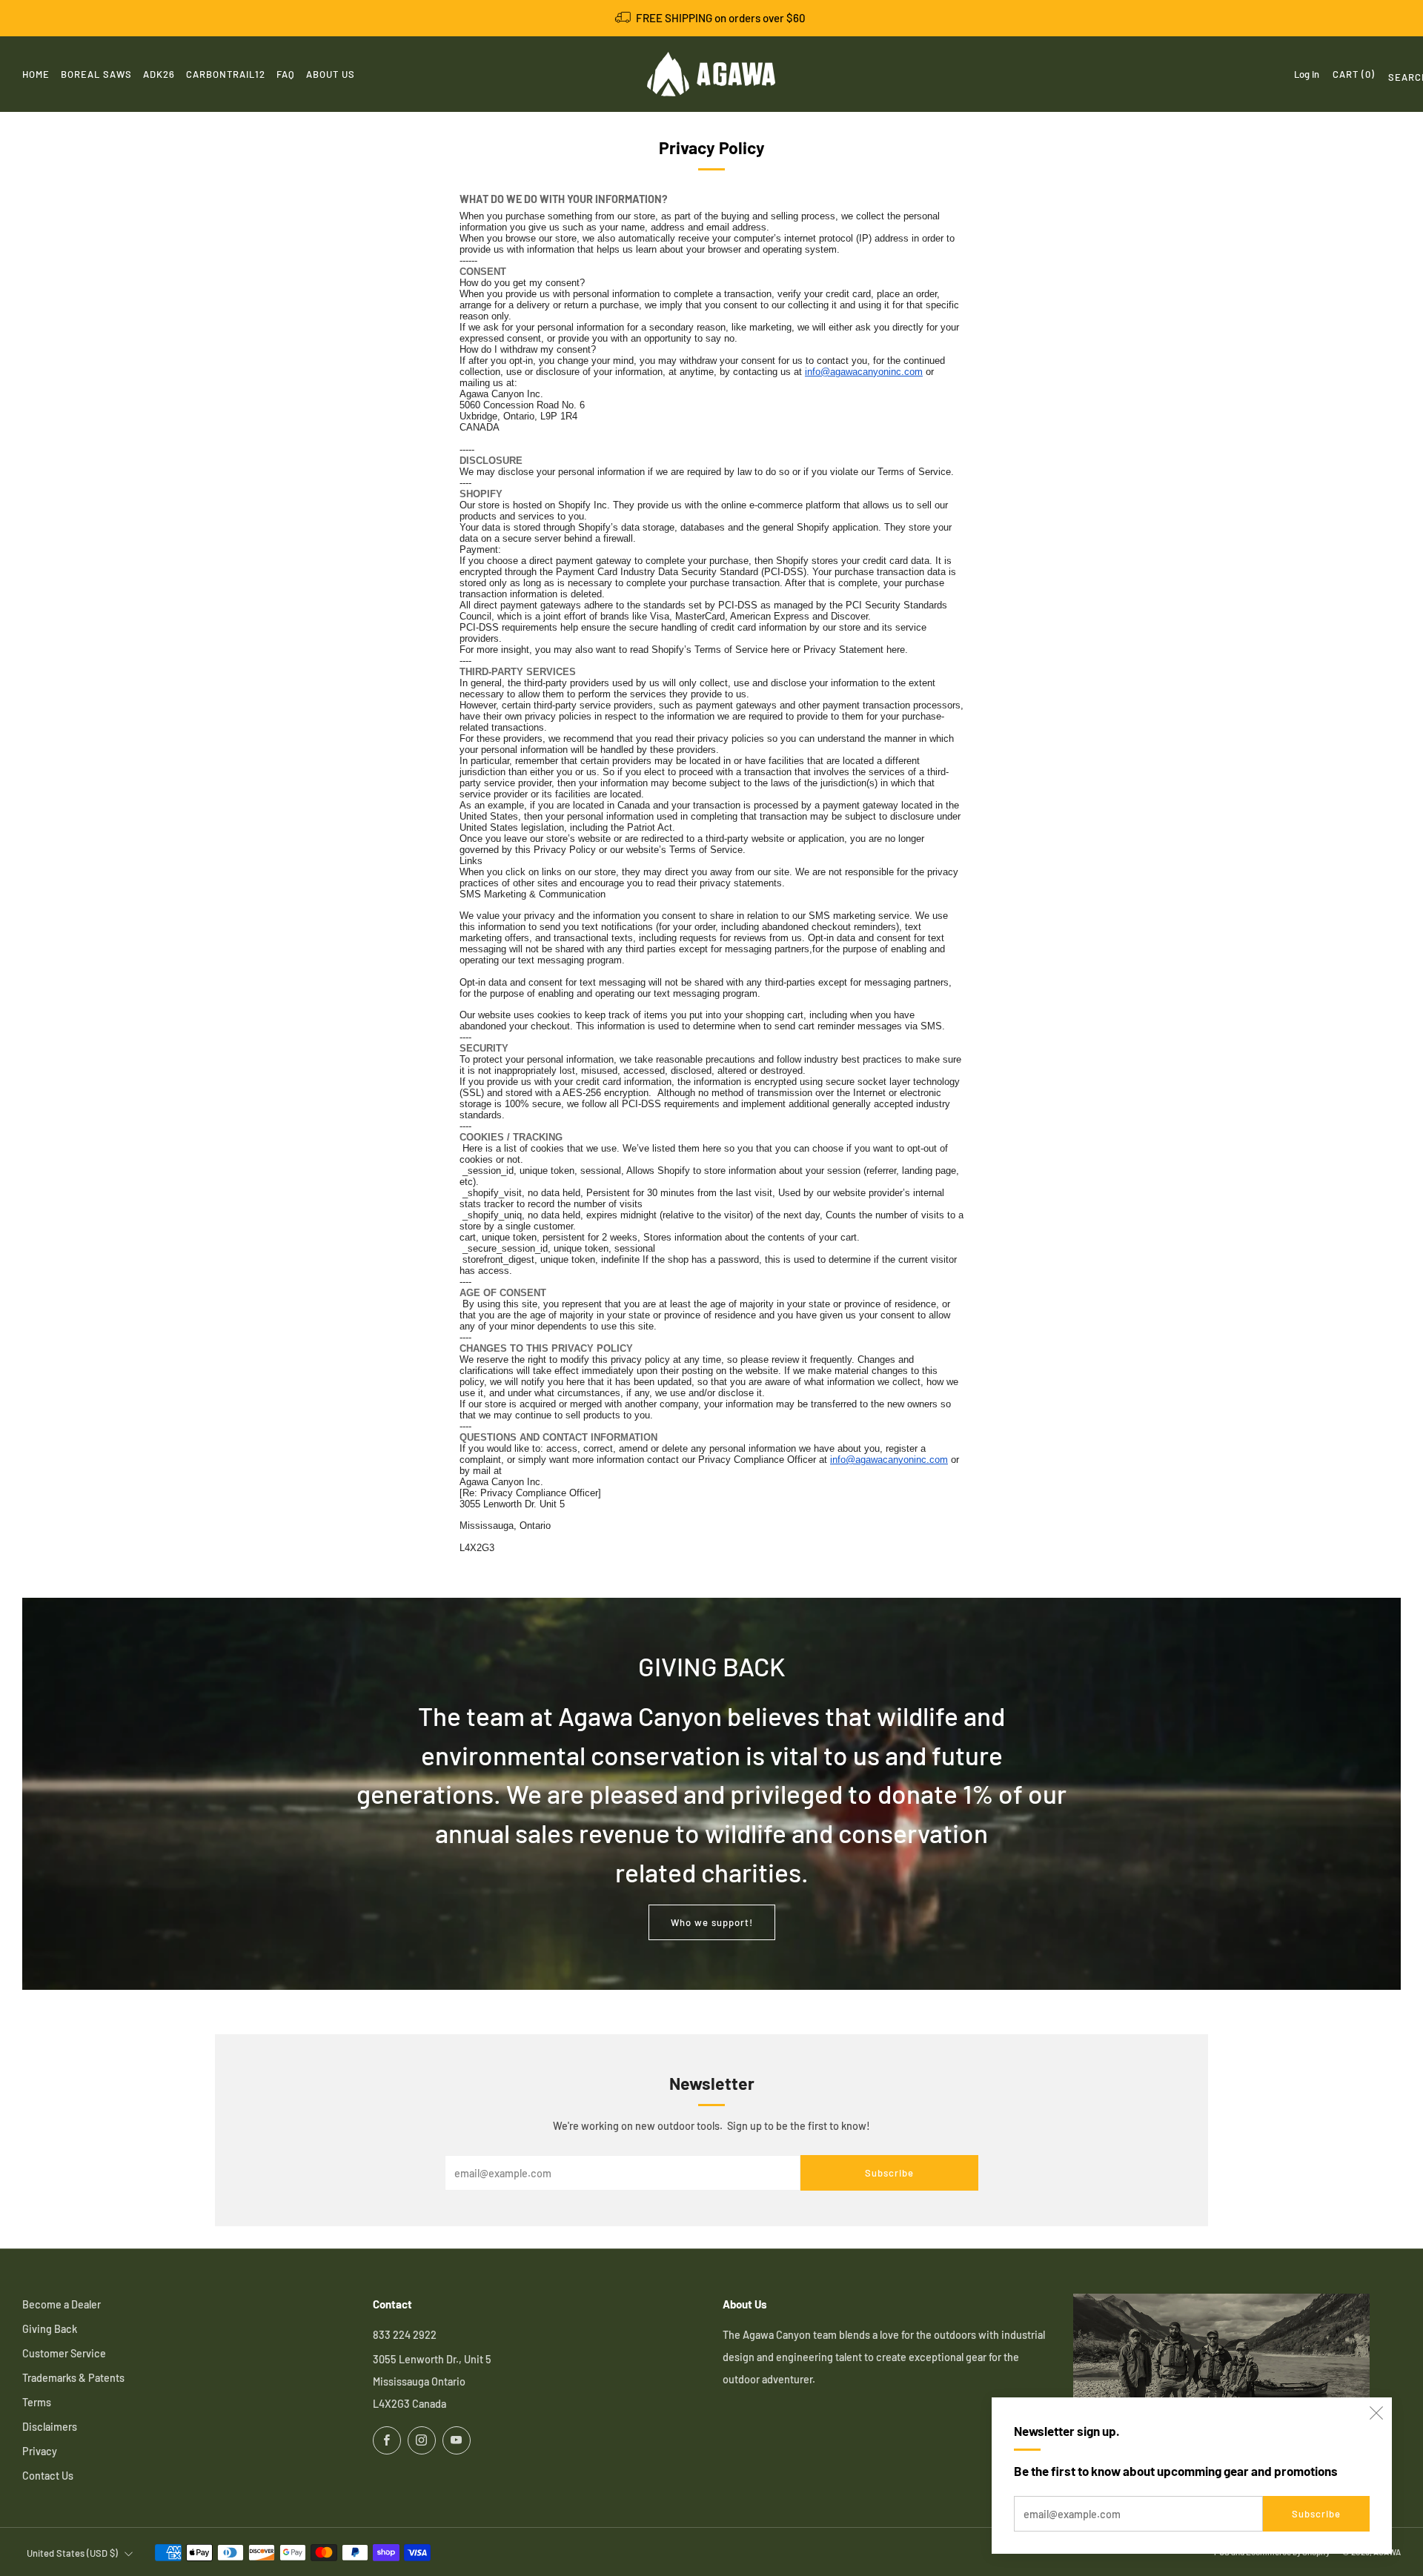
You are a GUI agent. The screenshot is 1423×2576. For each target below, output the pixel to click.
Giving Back (50, 2329)
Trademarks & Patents (73, 2378)
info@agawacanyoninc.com (864, 372)
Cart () (1354, 74)
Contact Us (48, 2476)
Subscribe (1316, 2514)
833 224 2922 (405, 2335)
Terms (37, 2402)
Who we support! (712, 1922)
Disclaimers (50, 2427)
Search (1394, 80)
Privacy (40, 2451)
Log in (1307, 74)
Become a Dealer (62, 2304)
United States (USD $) (72, 2553)
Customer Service (64, 2353)
